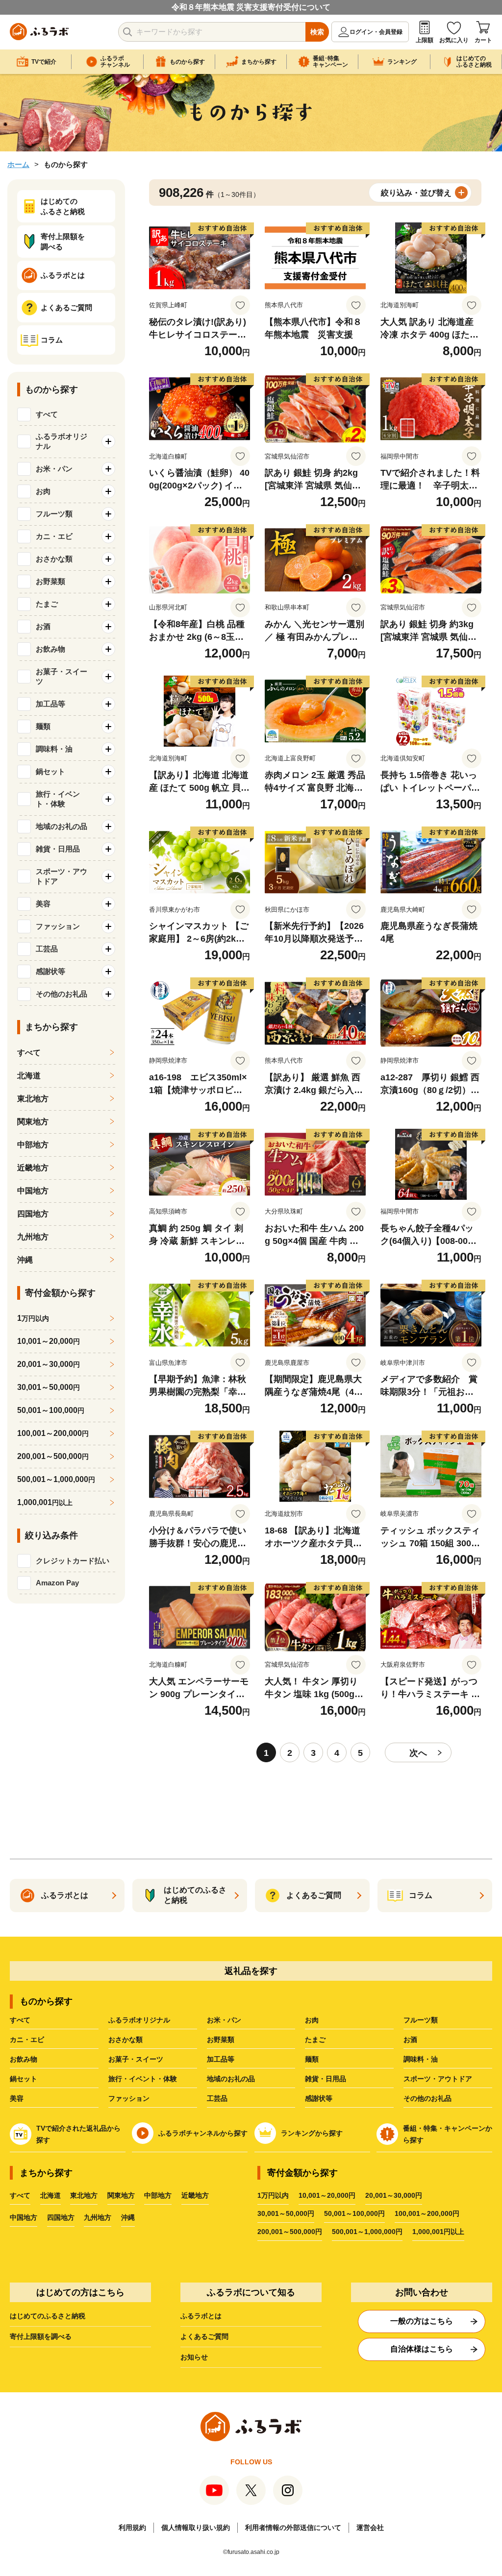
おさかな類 (125, 2040)
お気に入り (454, 40)
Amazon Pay (57, 1583)
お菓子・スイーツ (136, 2059)
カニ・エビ (27, 2040)
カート (483, 40)
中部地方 (33, 1145)
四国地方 (33, 1214)
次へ (418, 1753)
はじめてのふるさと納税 (48, 2316)
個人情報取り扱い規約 (196, 2527)
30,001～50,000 (49, 1387)
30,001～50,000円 (286, 2213)
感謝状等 (319, 2098)
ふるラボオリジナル (139, 2020)
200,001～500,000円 (290, 2232)
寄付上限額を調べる (41, 2336)
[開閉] (108, 441)
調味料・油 (421, 2059)
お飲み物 (24, 2059)
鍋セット (24, 2079)
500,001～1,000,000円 (367, 2232)
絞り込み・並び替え (416, 193)
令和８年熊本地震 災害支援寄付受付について (251, 7)
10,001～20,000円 (327, 2195)
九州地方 (33, 1237)
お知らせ (194, 2357)
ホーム (18, 164)
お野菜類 (221, 2040)
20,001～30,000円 (394, 2195)
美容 (17, 2098)
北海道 (29, 1076)
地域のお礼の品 (231, 2079)
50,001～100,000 (51, 1410)
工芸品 (217, 2098)
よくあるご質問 (204, 2336)
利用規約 (132, 2527)
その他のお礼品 (427, 2098)
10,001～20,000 (49, 1341)
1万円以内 (273, 2195)
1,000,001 (45, 1502)
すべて (47, 414)
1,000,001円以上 (438, 2232)
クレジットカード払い (73, 1561)
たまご (315, 2040)
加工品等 (221, 2059)
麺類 (312, 2059)
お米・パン (224, 2020)
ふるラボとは (201, 2316)
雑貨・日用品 (326, 2079)
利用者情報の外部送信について (293, 2527)
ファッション (129, 2098)
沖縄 (25, 1260)
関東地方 (33, 1122)
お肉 (312, 2020)
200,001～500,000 (53, 1456)
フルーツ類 (421, 2020)
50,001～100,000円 (354, 2213)
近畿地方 (33, 1168)
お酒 (410, 2040)
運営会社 (370, 2527)
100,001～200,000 (53, 1433)
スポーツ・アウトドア (438, 2079)
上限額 (425, 40)
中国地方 (33, 1191)
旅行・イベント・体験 (143, 2079)
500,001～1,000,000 (56, 1479)
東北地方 (33, 1099)
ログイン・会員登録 (376, 32)
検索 (317, 32)
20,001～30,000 (49, 1364)
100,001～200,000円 (427, 2213)
